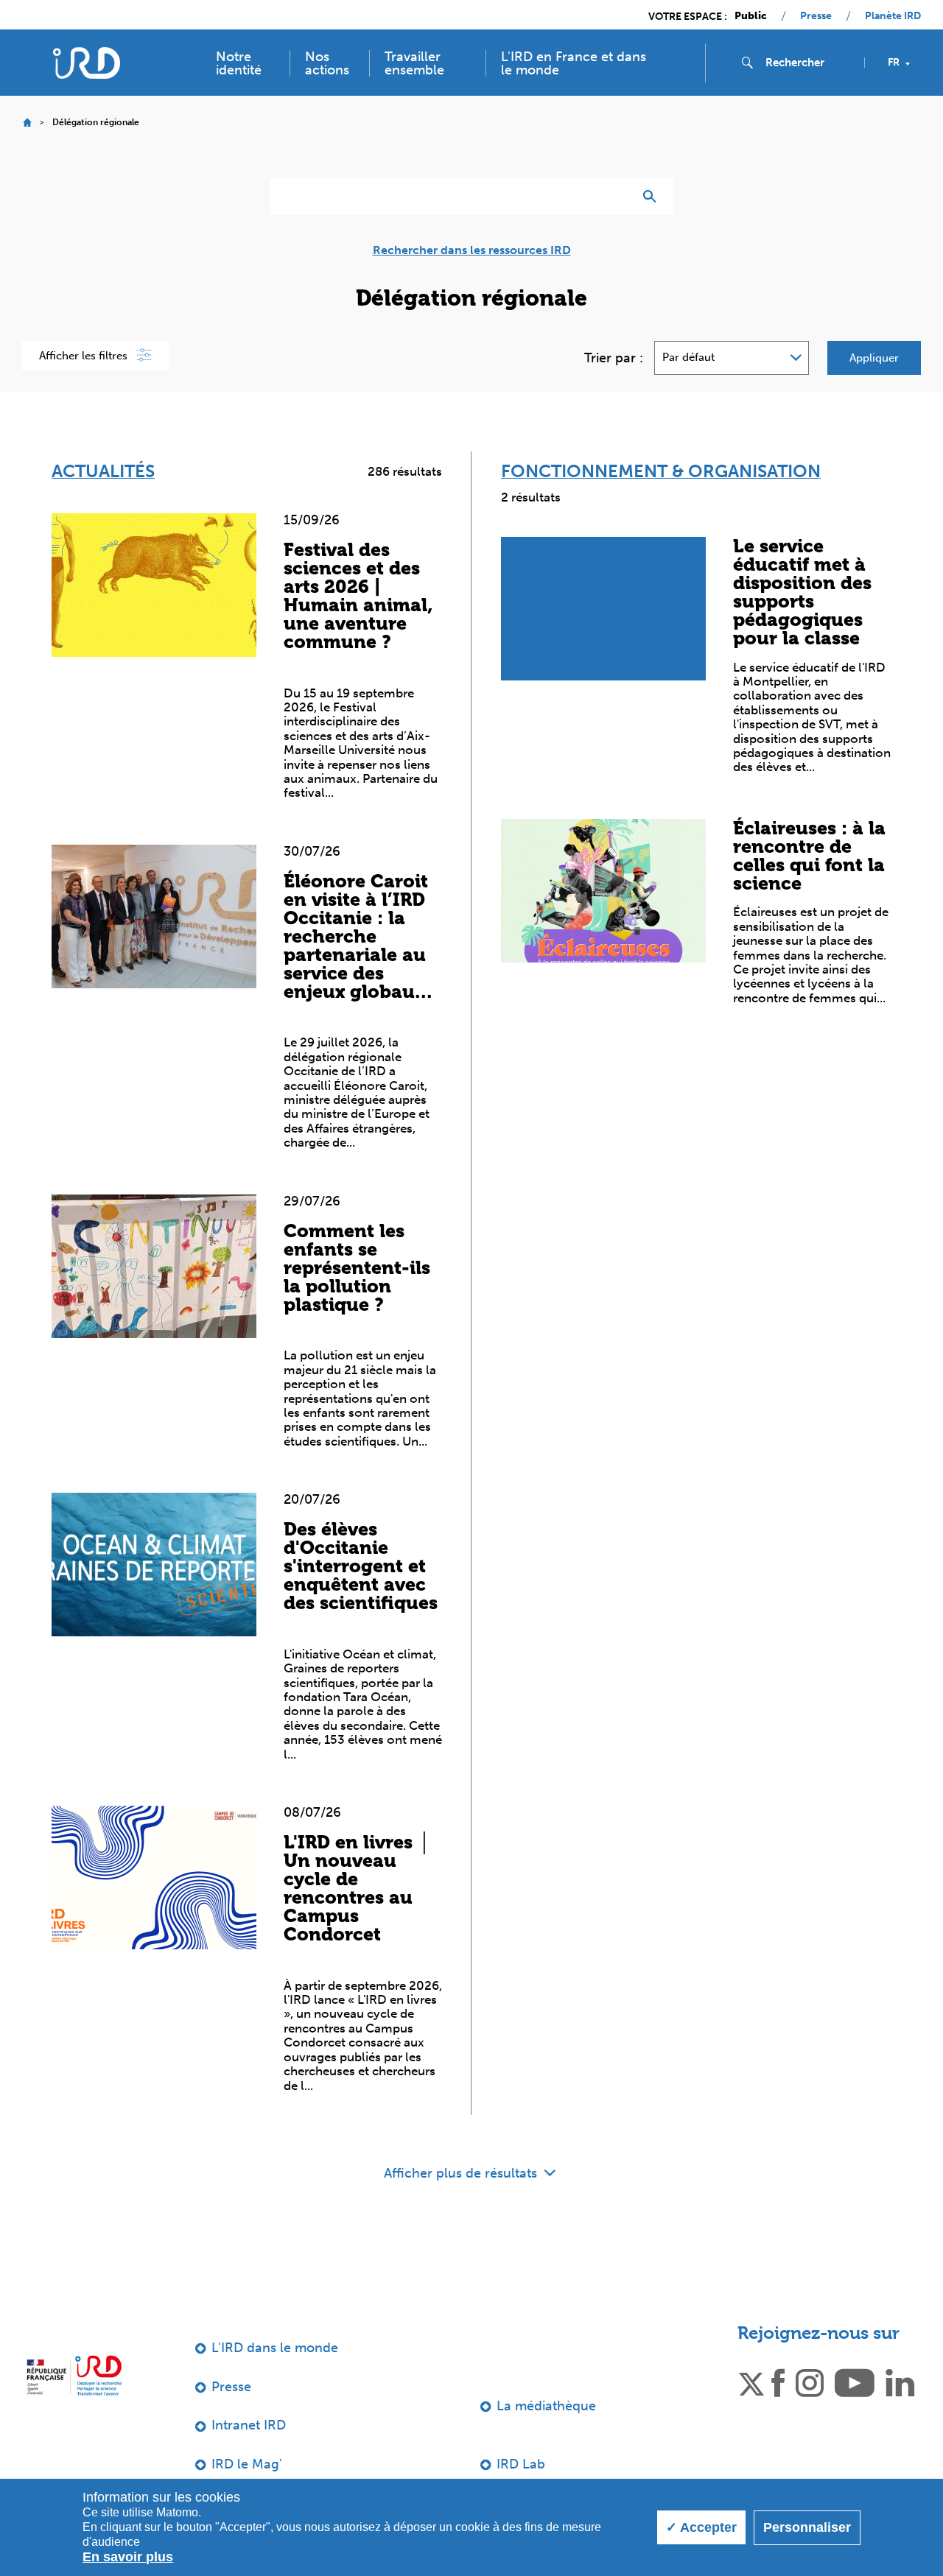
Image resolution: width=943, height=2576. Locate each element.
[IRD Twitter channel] (751, 2382)
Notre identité (239, 63)
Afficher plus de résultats (462, 2173)
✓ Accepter (701, 2527)
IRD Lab (521, 2464)
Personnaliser (807, 2527)
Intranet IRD (249, 2425)
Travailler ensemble (414, 63)
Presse (816, 16)
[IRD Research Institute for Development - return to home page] (74, 2375)
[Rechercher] (653, 197)
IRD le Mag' (247, 2464)
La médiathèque (546, 2406)
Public (751, 16)
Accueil (27, 123)
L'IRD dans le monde (275, 2348)
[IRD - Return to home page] (87, 63)
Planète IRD (893, 16)
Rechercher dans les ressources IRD (472, 250)
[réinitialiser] (616, 197)
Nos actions (327, 63)
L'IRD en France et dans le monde (574, 63)
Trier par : (614, 358)
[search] (809, 63)
